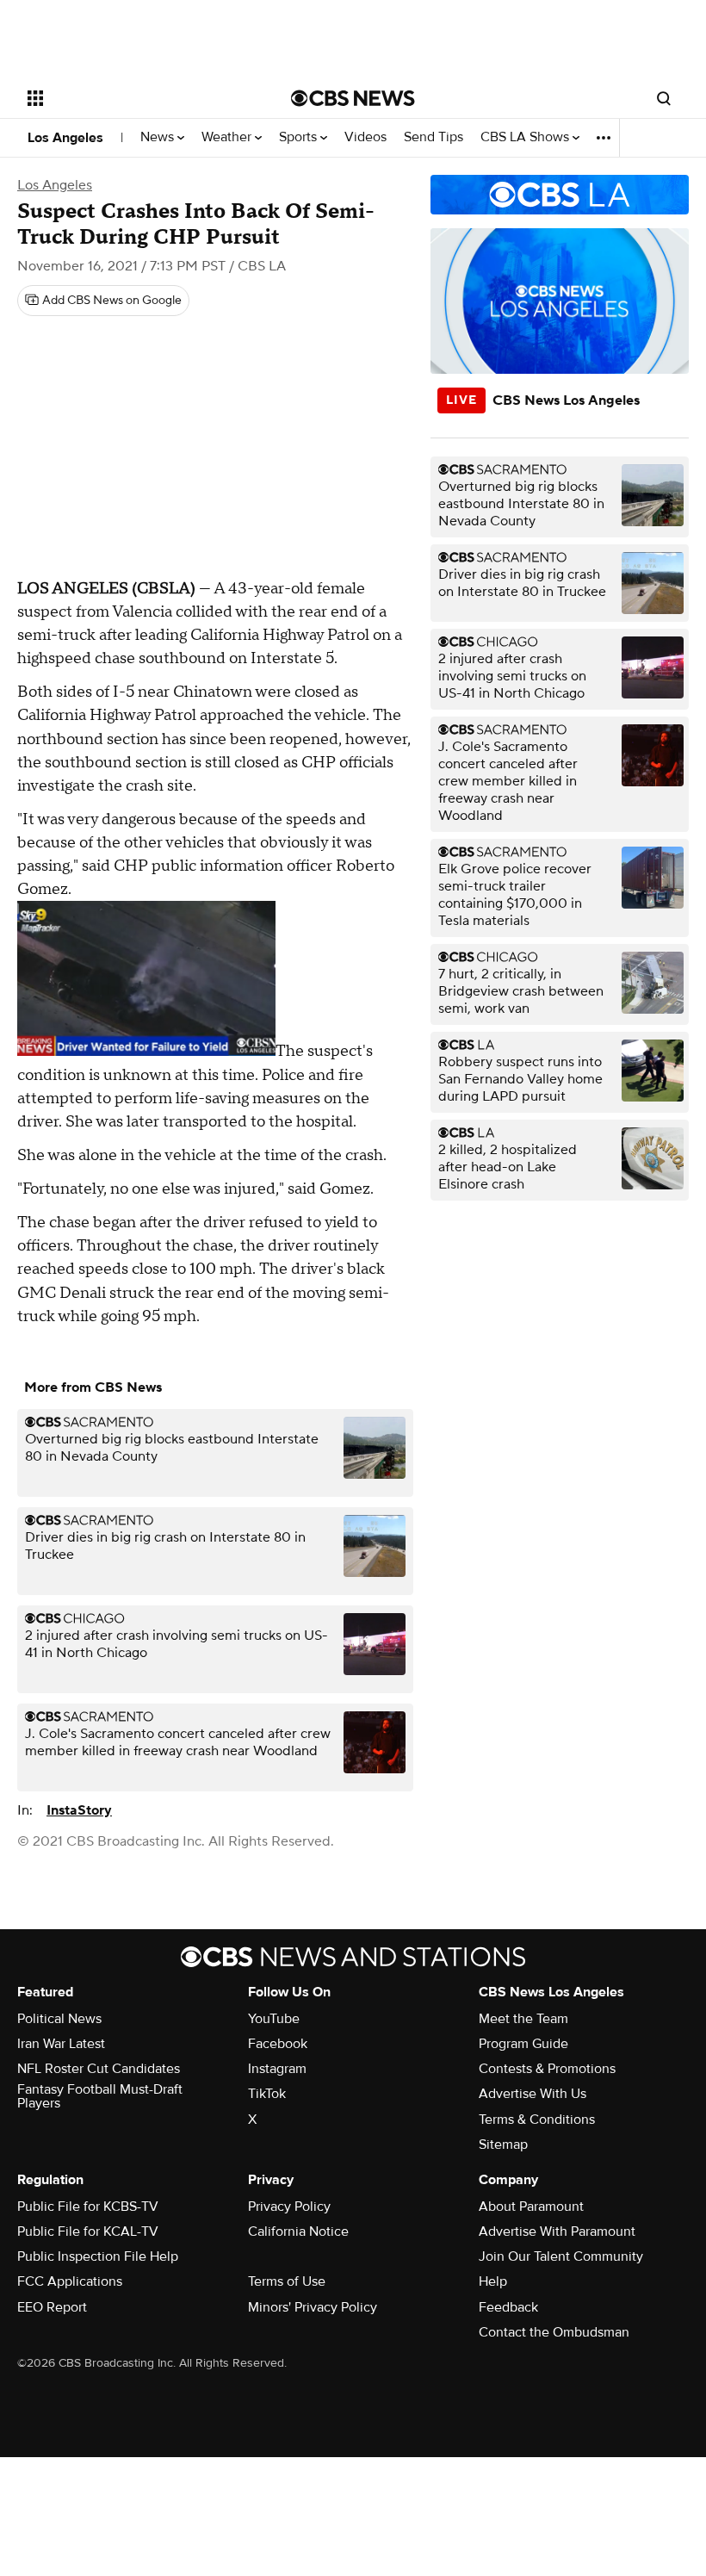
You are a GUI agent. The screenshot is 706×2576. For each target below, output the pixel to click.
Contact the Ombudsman (554, 2332)
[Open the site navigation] (136, 98)
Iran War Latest (61, 2044)
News (159, 137)
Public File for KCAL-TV (88, 2231)
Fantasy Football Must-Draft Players (100, 2096)
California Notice (298, 2231)
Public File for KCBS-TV (88, 2207)
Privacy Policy (289, 2207)
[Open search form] (664, 98)
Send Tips (434, 137)
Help (493, 2281)
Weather (228, 137)
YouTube (274, 2019)
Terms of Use (287, 2281)
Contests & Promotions (547, 2069)
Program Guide (523, 2044)
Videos (365, 137)
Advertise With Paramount (557, 2231)
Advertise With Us (533, 2094)
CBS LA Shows (526, 137)
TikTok (267, 2094)
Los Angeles (65, 138)
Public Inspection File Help (98, 2256)
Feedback (508, 2307)
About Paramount (531, 2207)
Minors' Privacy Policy (313, 2307)
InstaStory (79, 1810)
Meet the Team (523, 2019)
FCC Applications (70, 2281)
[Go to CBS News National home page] (353, 98)
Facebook (278, 2044)
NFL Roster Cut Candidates (99, 2069)
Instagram (277, 2069)
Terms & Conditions (537, 2120)
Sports (300, 137)
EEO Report (52, 2307)
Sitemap (503, 2145)
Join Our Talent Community (561, 2256)
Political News (59, 2019)
